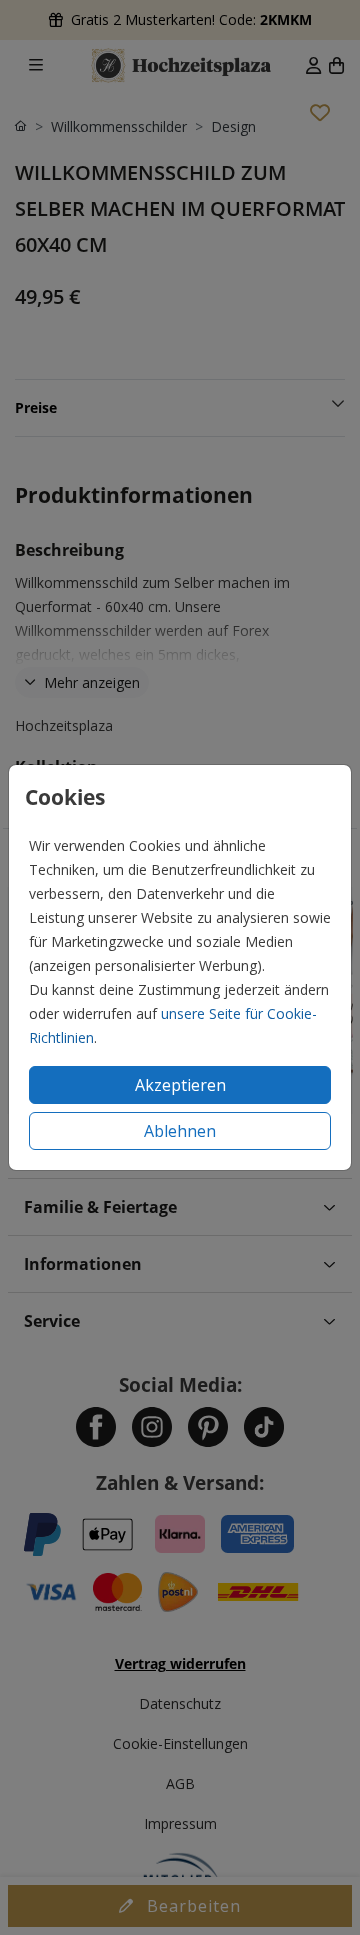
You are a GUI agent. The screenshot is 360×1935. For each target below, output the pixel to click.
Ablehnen (180, 1131)
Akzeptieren (180, 1085)
